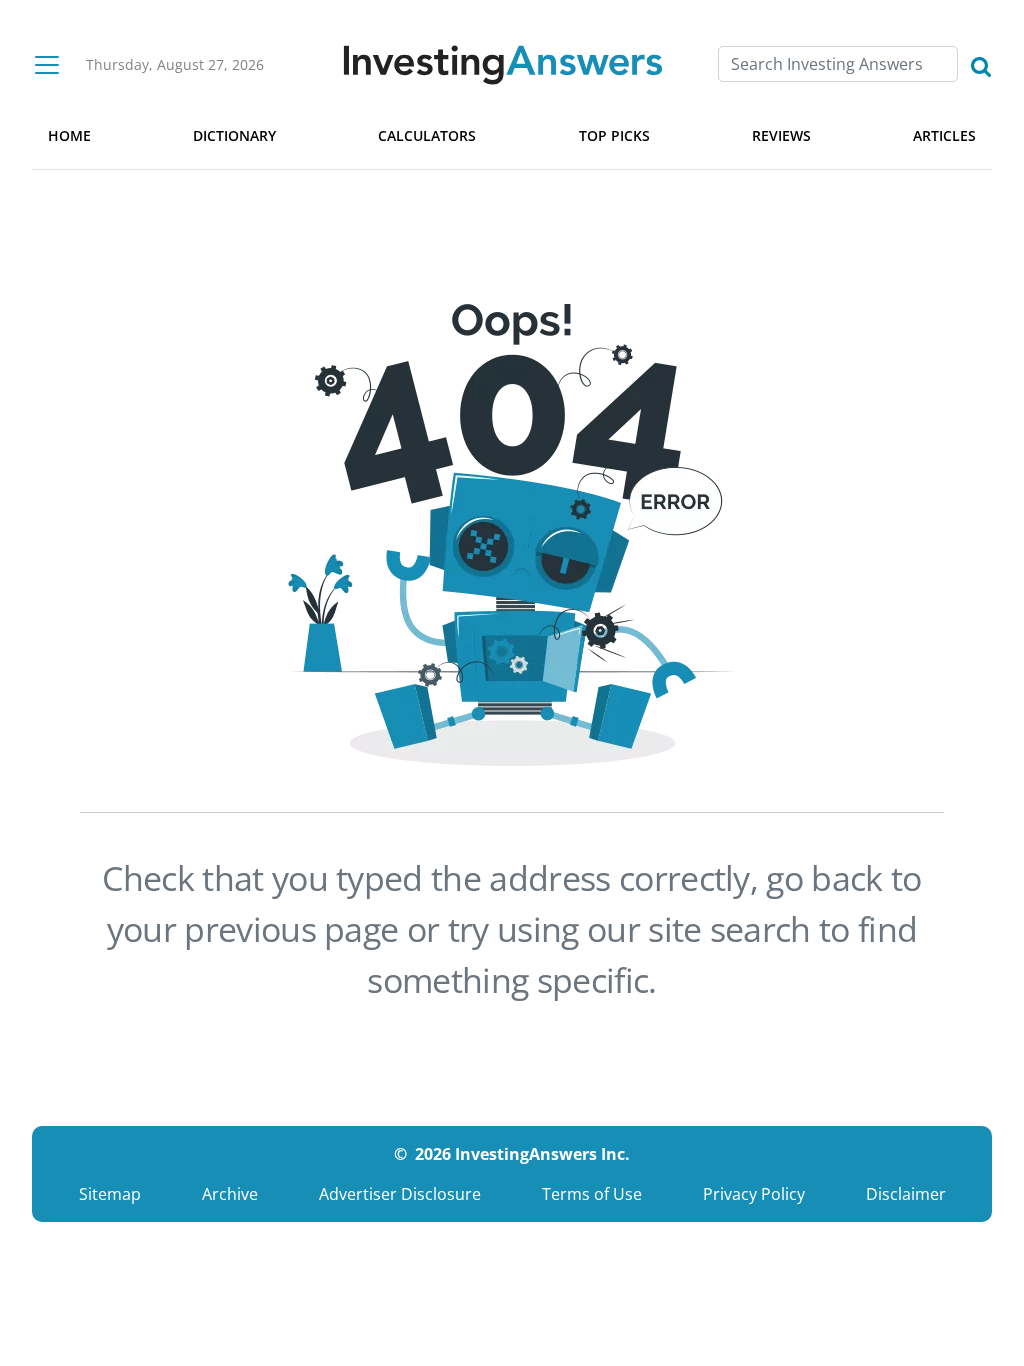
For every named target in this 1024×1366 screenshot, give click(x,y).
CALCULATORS (427, 135)
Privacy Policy (754, 1194)
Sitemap (110, 1194)
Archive (230, 1194)
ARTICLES (944, 135)
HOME (69, 135)
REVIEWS (781, 135)
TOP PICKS (614, 135)
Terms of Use (592, 1194)
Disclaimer (906, 1194)
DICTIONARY (234, 135)
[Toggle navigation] (47, 65)
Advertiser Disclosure (400, 1194)
